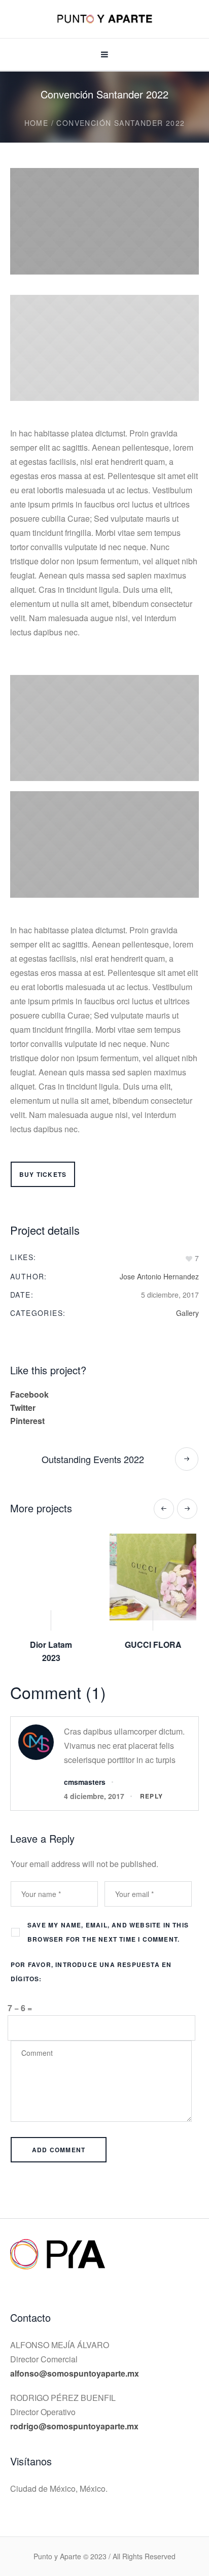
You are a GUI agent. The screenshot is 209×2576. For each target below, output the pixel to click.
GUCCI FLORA (54, 1645)
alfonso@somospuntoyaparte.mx (75, 2360)
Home (37, 123)
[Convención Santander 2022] (104, 221)
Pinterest (27, 1421)
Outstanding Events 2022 (93, 1459)
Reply (151, 1783)
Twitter (23, 1408)
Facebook (29, 1394)
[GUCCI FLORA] (54, 1577)
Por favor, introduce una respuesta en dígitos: (91, 1958)
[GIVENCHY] (155, 1577)
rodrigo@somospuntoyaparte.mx (74, 2413)
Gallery (187, 1313)
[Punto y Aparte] (104, 20)
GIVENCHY (155, 1645)
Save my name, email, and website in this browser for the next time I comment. (108, 1919)
